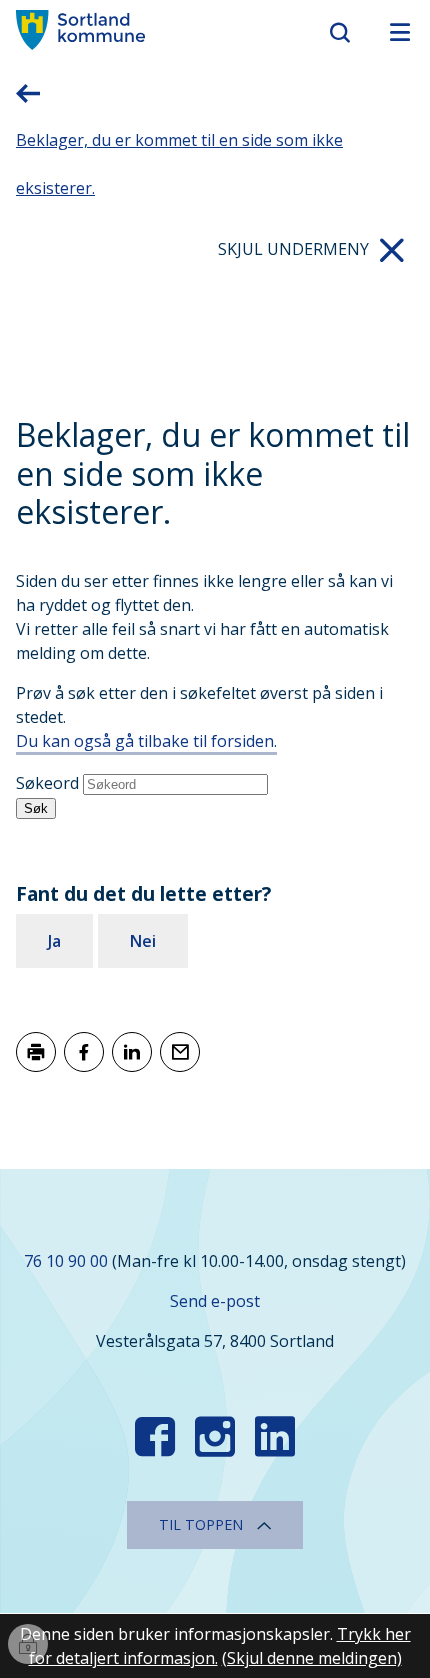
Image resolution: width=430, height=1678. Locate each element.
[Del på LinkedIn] (132, 1052)
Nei (143, 941)
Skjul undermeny (293, 249)
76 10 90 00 (66, 1261)
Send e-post (215, 1301)
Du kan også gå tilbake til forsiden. (146, 741)
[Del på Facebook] (84, 1052)
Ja (54, 941)
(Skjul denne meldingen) (312, 1658)
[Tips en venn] (180, 1052)
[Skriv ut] (36, 1052)
